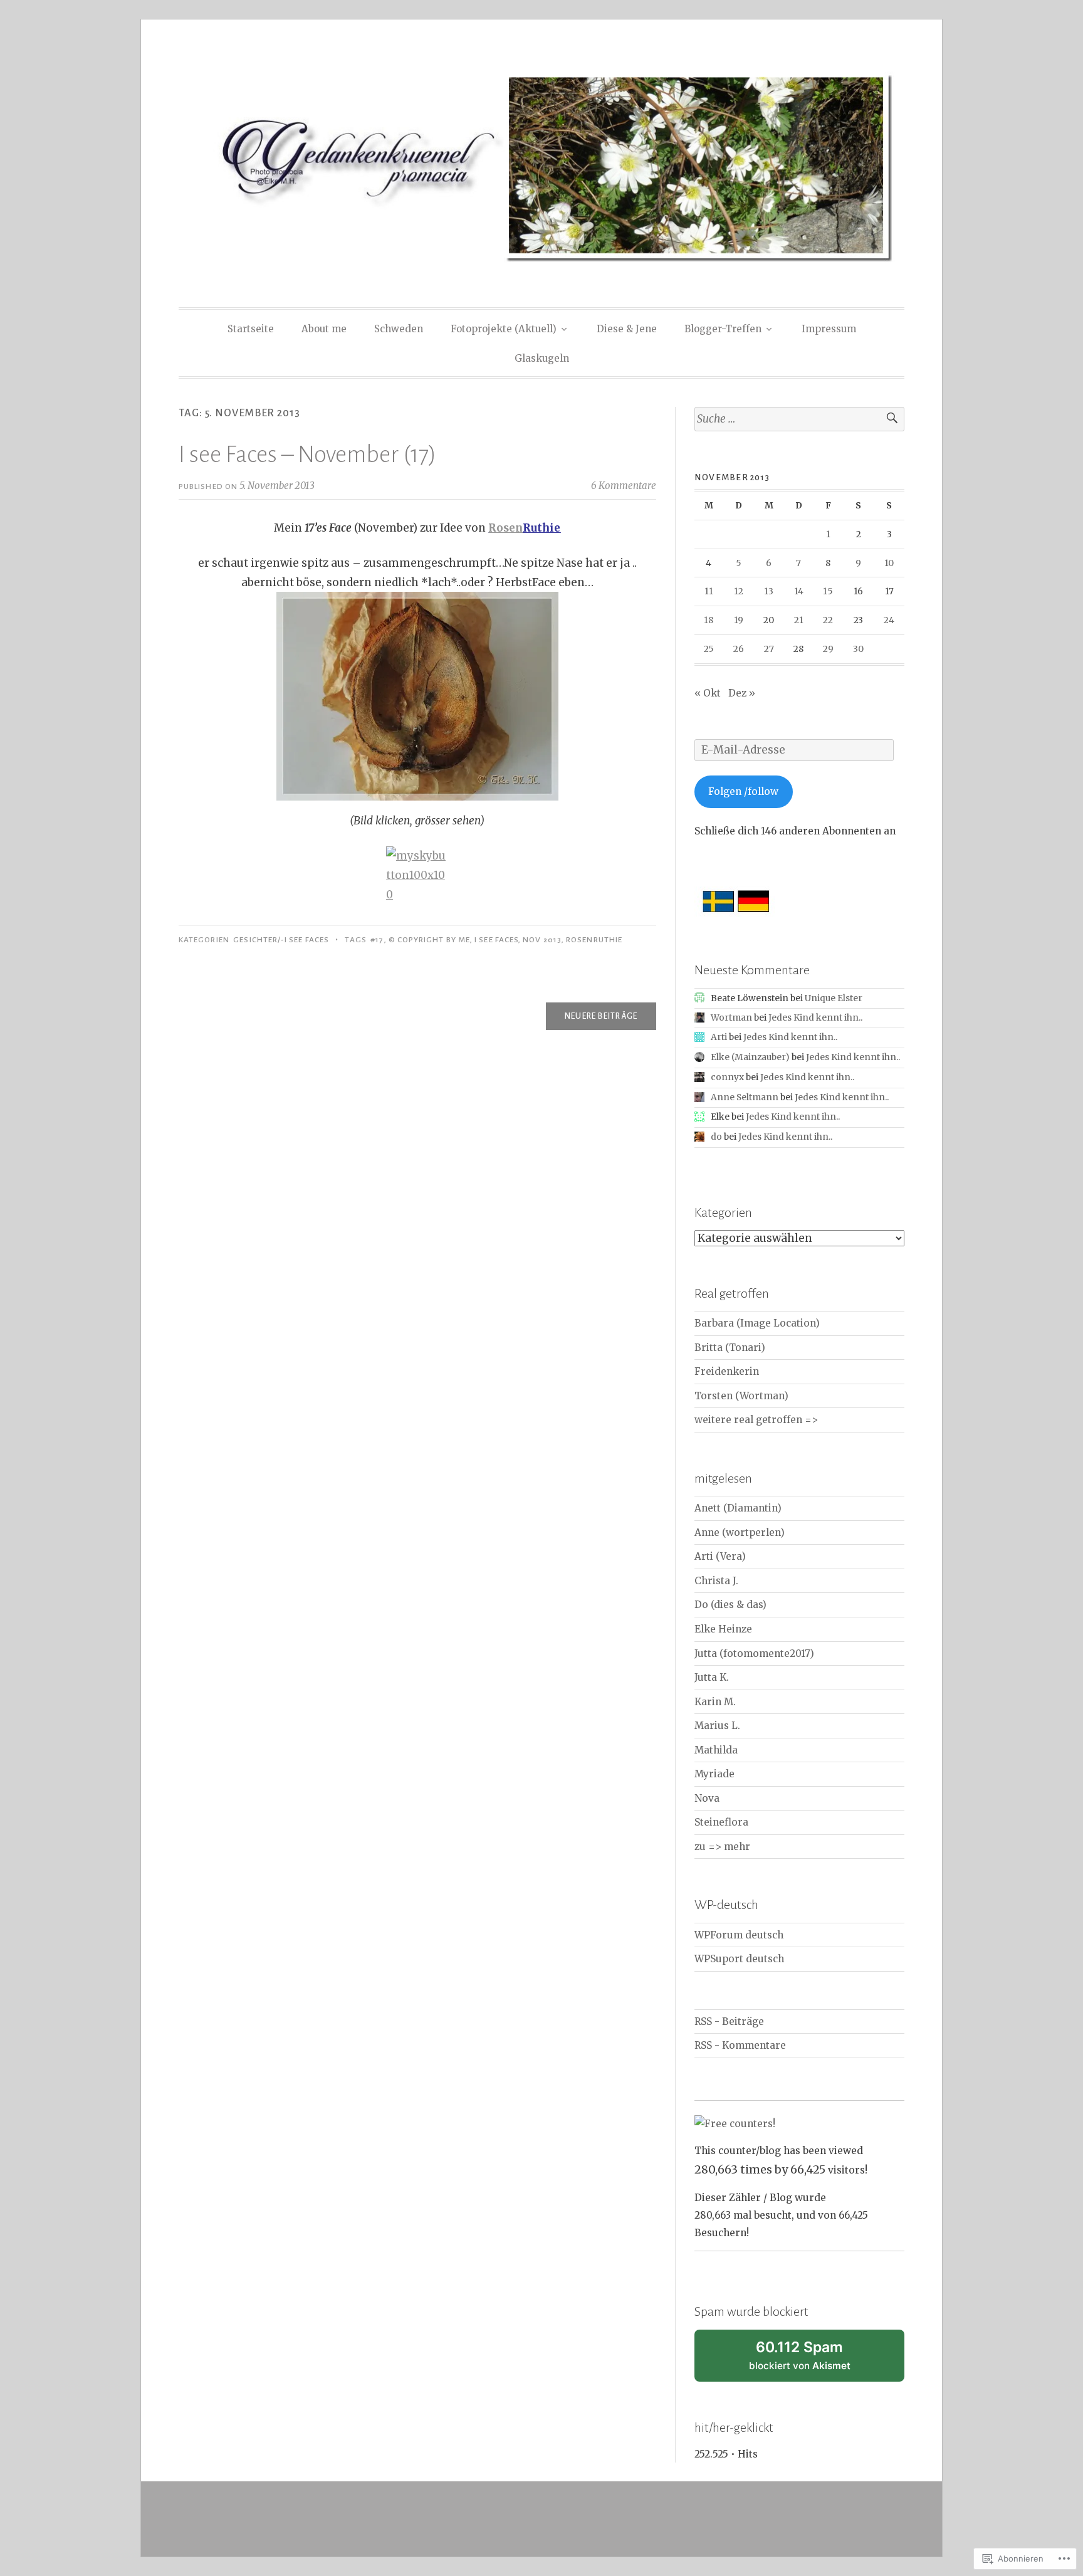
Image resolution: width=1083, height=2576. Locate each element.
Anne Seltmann (745, 1097)
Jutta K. (712, 1677)
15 (828, 591)
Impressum (829, 329)
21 (799, 620)
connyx (727, 1077)
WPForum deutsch (739, 1935)
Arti (719, 1037)
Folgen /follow (743, 791)
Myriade (714, 1774)
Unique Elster (834, 998)
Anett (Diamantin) (738, 1508)
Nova (707, 1798)
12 (739, 591)
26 (739, 649)
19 (739, 620)
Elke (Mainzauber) (750, 1057)
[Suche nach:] (799, 419)
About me (324, 329)
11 (709, 591)
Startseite (251, 329)
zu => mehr (722, 1847)
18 (709, 620)
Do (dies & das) (730, 1605)
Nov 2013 (542, 940)
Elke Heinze (723, 1629)
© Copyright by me (429, 940)
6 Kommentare (624, 486)
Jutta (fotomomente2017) (754, 1653)
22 (828, 620)
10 (889, 563)
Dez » (742, 693)
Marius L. (717, 1726)
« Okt (708, 693)
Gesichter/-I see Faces (281, 940)
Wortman (731, 1017)
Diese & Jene (627, 329)
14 (799, 591)
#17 (377, 940)
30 (858, 649)
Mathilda (716, 1750)
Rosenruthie (594, 940)
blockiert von (815, 2360)
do (716, 1137)
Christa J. (716, 1581)
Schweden (399, 329)
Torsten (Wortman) (741, 1396)
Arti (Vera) (720, 1556)
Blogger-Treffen (723, 329)
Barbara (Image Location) (757, 1323)
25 (709, 649)
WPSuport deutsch (739, 1959)
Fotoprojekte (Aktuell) (504, 329)
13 (769, 591)
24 (889, 620)
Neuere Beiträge (601, 1016)
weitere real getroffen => (756, 1420)
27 (769, 649)
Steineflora (721, 1822)
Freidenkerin (727, 1371)
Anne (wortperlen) (740, 1532)
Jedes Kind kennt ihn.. (815, 1017)
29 (828, 649)
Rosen (505, 528)
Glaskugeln (542, 358)
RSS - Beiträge (729, 2021)
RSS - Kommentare (740, 2045)
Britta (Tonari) (730, 1348)
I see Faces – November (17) (307, 455)
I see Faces (496, 940)
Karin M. (715, 1702)
